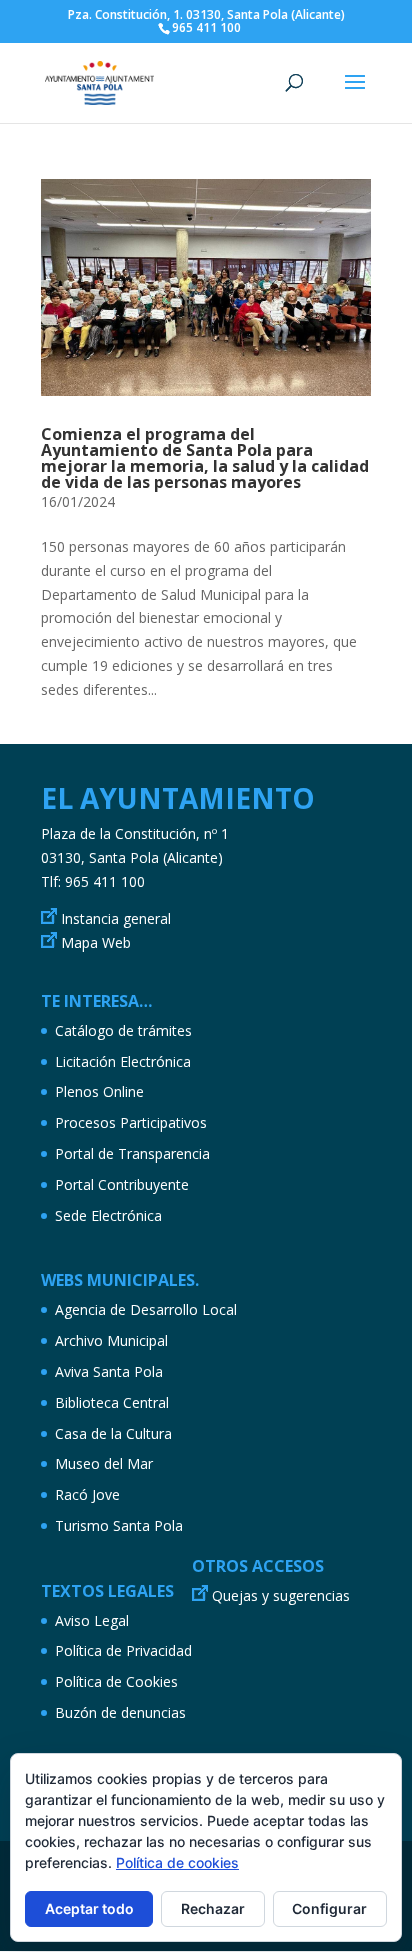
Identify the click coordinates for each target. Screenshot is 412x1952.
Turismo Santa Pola (119, 1525)
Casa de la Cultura (113, 1433)
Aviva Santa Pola (109, 1371)
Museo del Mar (104, 1463)
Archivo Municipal (111, 1340)
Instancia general (116, 918)
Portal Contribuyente (122, 1184)
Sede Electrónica (108, 1215)
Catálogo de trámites (123, 1030)
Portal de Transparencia (132, 1153)
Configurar (329, 1908)
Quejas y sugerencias (281, 1595)
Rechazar (213, 1908)
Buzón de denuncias (120, 1712)
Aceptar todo (89, 1908)
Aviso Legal (92, 1620)
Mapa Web (96, 942)
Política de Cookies (116, 1681)
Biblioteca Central (112, 1402)
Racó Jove (87, 1494)
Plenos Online (99, 1091)
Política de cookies (177, 1862)
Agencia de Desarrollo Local (146, 1309)
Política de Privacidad (123, 1650)
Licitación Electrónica (123, 1061)
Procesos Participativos (131, 1122)
